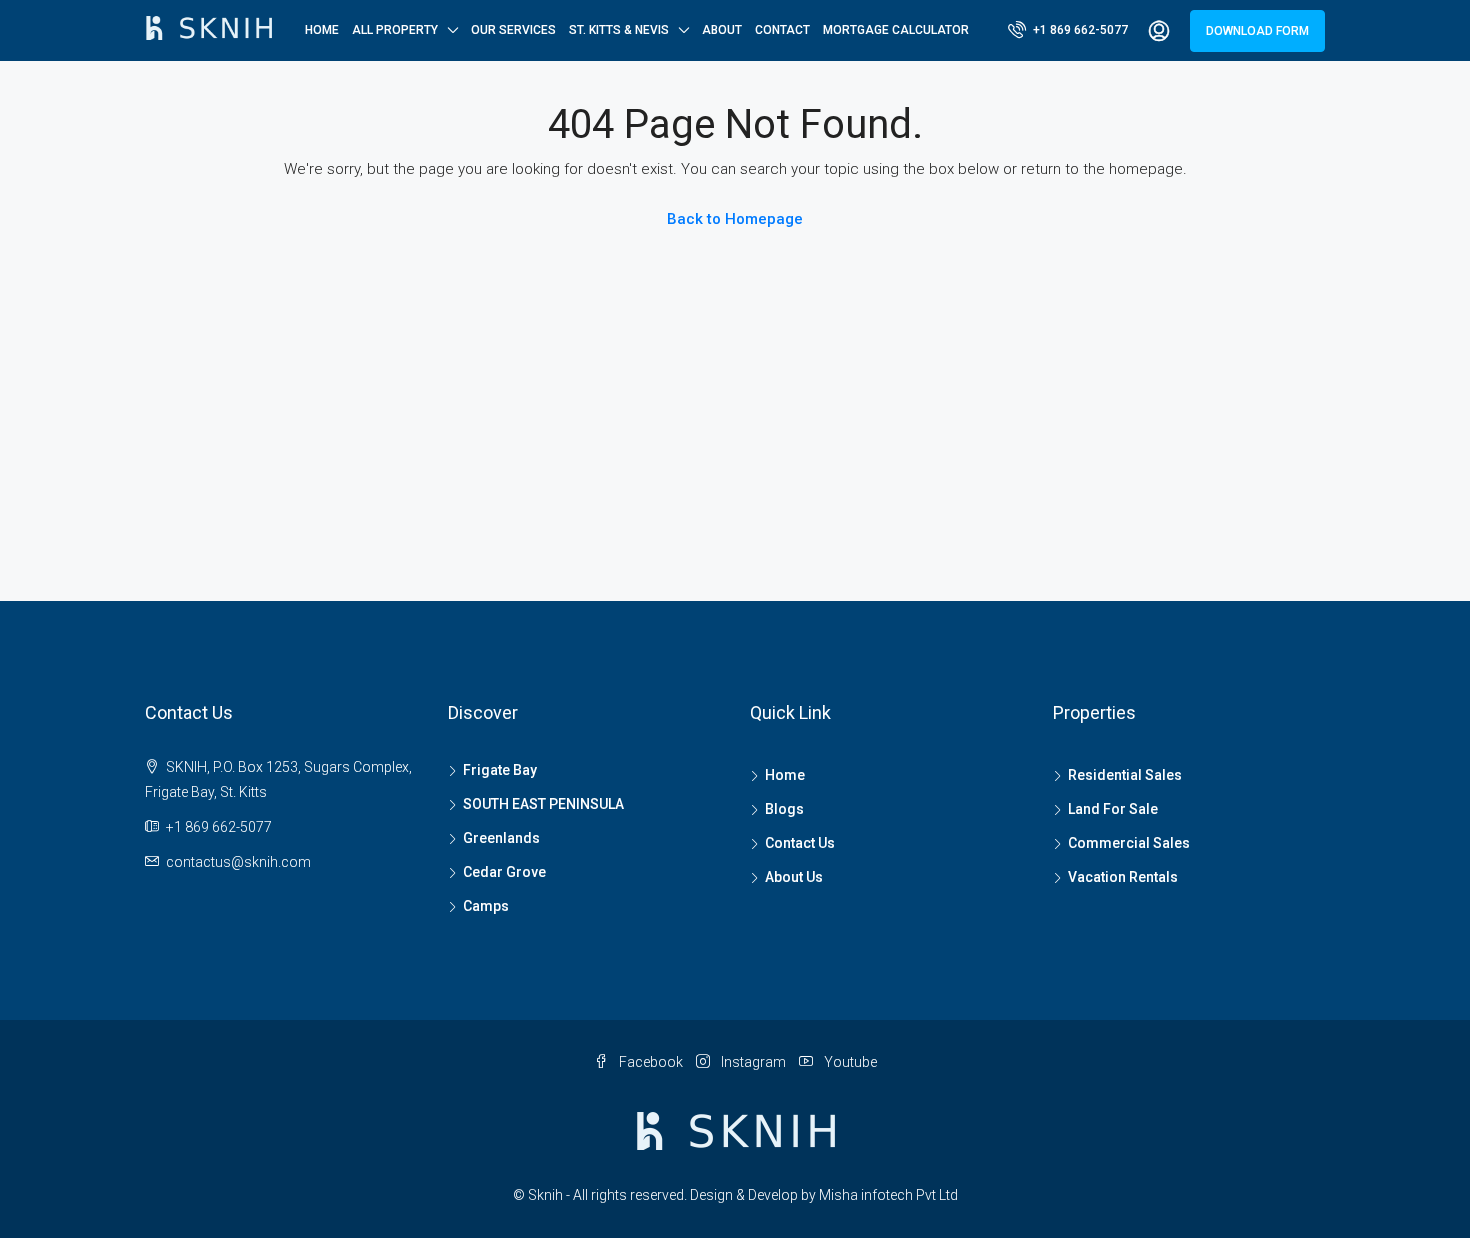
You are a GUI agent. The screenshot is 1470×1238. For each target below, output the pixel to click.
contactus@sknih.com (238, 862)
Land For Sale (1113, 809)
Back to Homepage (735, 219)
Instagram (753, 1062)
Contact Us (800, 843)
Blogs (784, 809)
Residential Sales (1125, 775)
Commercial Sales (1129, 843)
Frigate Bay (500, 770)
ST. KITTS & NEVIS (619, 30)
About (722, 30)
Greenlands (501, 838)
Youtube (849, 1062)
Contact (782, 30)
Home (322, 30)
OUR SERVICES (513, 30)
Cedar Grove (504, 872)
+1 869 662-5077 (1079, 30)
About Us (794, 877)
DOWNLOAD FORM (1257, 31)
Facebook (651, 1062)
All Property (395, 30)
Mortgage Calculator (896, 30)
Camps (486, 906)
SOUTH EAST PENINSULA (543, 804)
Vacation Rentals (1123, 877)
